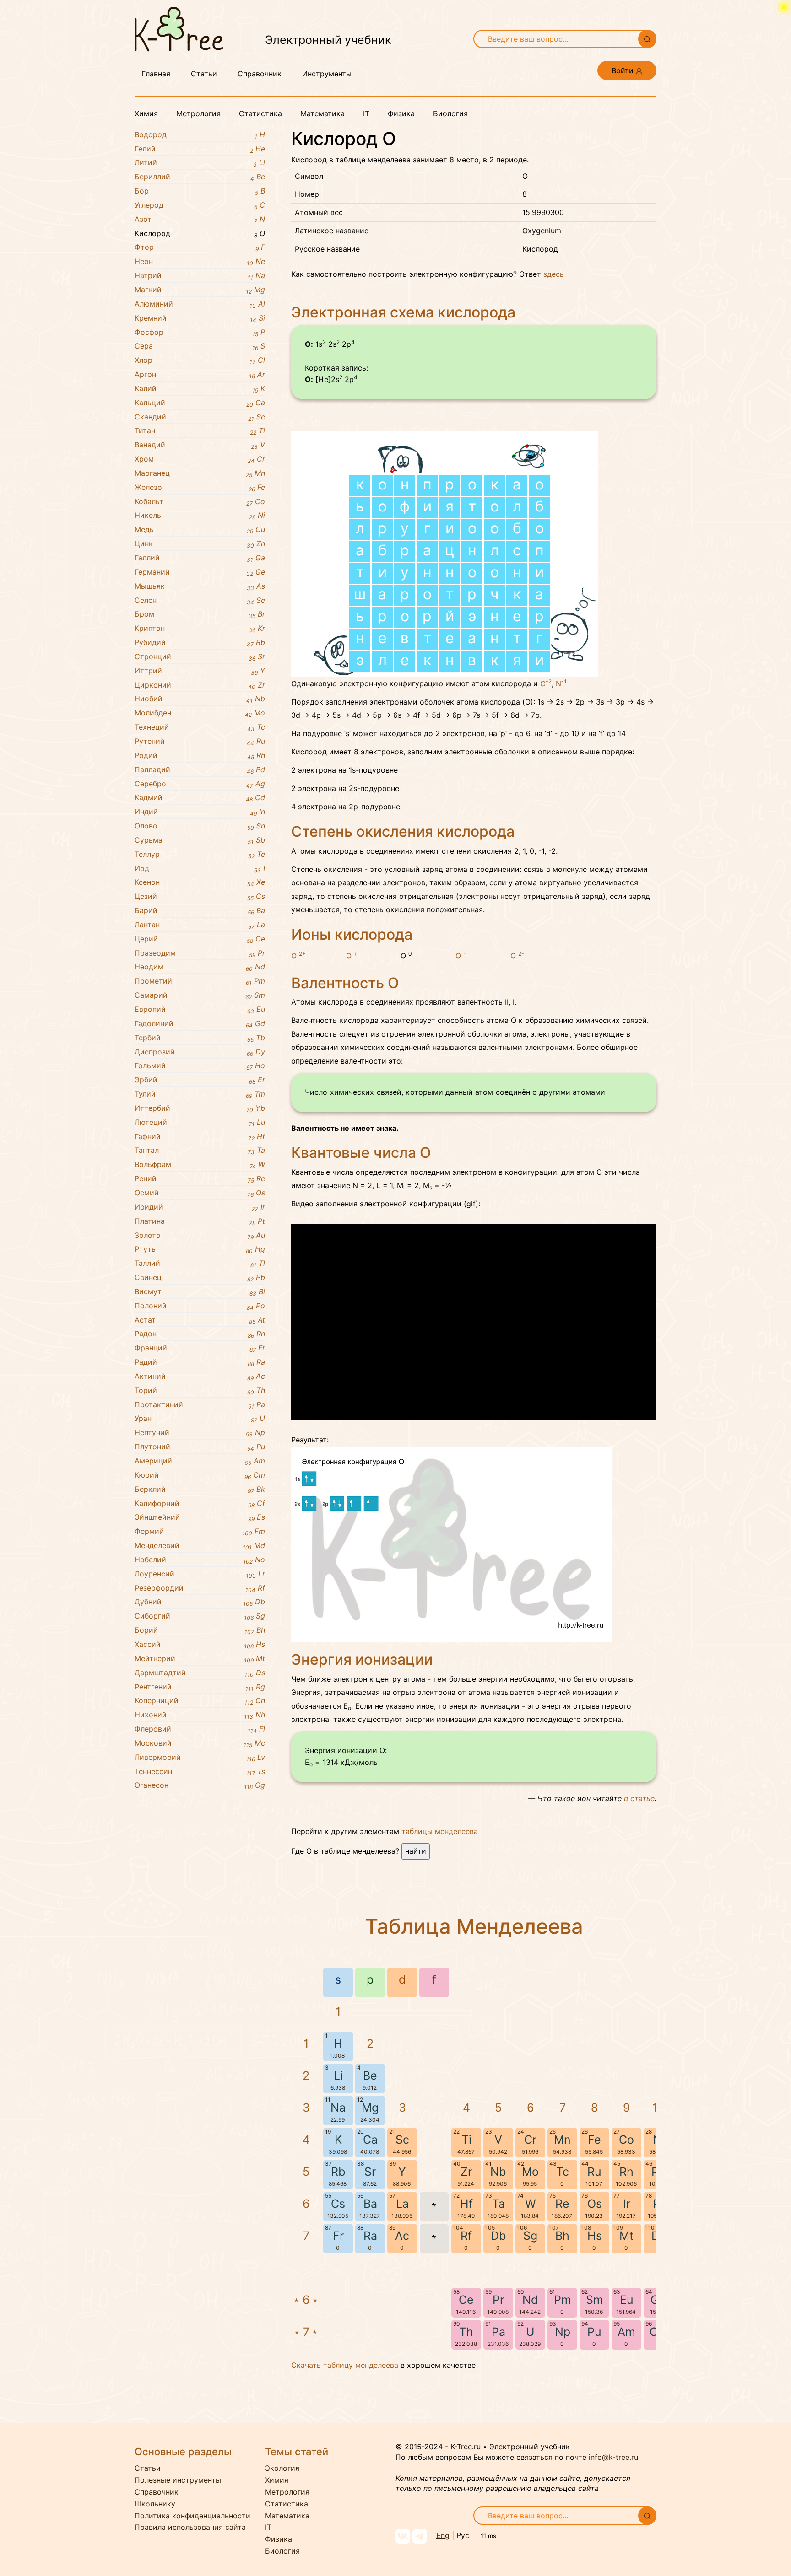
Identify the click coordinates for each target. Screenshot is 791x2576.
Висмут (200, 1292)
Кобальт (200, 502)
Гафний (200, 1137)
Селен (200, 601)
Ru (594, 2172)
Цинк (200, 544)
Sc (402, 2140)
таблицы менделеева (440, 1831)
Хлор (200, 360)
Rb (338, 2172)
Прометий (200, 981)
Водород (200, 135)
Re (562, 2204)
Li (338, 2076)
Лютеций (200, 1123)
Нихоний (200, 1715)
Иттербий (200, 1108)
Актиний (200, 1377)
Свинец (200, 1278)
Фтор (200, 247)
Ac (402, 2236)
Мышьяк (200, 586)
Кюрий (200, 1475)
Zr (466, 2172)
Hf (466, 2204)
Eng (443, 2535)
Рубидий (200, 643)
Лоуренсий (200, 1574)
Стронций (200, 657)
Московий (200, 1743)
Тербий (200, 1038)
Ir (627, 2204)
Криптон (200, 629)
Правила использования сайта (190, 2527)
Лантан (200, 925)
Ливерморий (200, 1758)
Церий (200, 939)
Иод (200, 869)
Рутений (200, 742)
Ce (466, 2300)
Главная (156, 74)
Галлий (200, 558)
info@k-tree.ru (613, 2457)
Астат (200, 1320)
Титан (200, 431)
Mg (370, 2108)
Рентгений (200, 1687)
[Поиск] (647, 39)
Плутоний (200, 1447)
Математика (322, 113)
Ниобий (200, 699)
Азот (200, 220)
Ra (370, 2236)
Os (595, 2204)
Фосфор (200, 333)
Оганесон (200, 1785)
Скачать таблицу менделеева (345, 2365)
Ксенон (200, 882)
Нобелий (200, 1560)
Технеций (200, 727)
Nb (498, 2172)
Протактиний (200, 1405)
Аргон (200, 375)
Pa (498, 2332)
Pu (594, 2332)
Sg (530, 2236)
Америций (200, 1461)
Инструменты (327, 74)
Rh (626, 2172)
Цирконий (200, 685)
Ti (466, 2140)
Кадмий (200, 798)
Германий (200, 572)
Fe (594, 2140)
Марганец (200, 473)
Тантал (200, 1151)
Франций (200, 1348)
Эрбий (200, 1080)
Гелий (200, 149)
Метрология (198, 113)
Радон (200, 1334)
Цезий (200, 897)
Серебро (200, 784)
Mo (530, 2172)
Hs (595, 2236)
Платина (200, 1221)
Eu (627, 2300)
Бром (200, 614)
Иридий (200, 1207)
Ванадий (200, 445)
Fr (338, 2236)
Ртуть (200, 1249)
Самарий (200, 995)
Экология (282, 2468)
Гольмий (200, 1066)
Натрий (200, 276)
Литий (200, 163)
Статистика (260, 113)
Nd (530, 2300)
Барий (200, 911)
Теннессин (200, 1772)
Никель (200, 516)
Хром (200, 459)
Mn (562, 2140)
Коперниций (200, 1701)
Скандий (200, 417)
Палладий (200, 770)
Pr (498, 2300)
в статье (639, 1798)
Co (626, 2140)
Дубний (200, 1602)
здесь (554, 274)
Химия (146, 113)
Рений (200, 1179)
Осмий (200, 1193)
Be (370, 2076)
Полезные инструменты (178, 2480)
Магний (200, 290)
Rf (466, 2236)
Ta (498, 2204)
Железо (200, 488)
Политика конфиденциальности (192, 2516)
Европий (200, 1010)
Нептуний (200, 1433)
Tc (563, 2172)
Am (626, 2332)
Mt (626, 2236)
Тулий (200, 1094)
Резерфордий (200, 1588)
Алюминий (200, 304)
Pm (563, 2300)
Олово (200, 826)
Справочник (260, 74)
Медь (200, 530)
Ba (370, 2204)
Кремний (200, 318)
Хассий (200, 1645)
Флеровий (200, 1729)
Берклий (200, 1490)
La (402, 2204)
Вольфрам (200, 1165)
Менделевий (200, 1546)
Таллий (200, 1264)
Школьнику (155, 2504)
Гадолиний (200, 1024)
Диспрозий (200, 1052)
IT (366, 113)
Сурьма (200, 840)
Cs (338, 2204)
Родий (200, 756)
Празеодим (200, 953)
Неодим (200, 967)
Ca (370, 2140)
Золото (200, 1236)
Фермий (200, 1532)
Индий (200, 812)
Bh (562, 2236)
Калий (200, 389)
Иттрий (200, 671)
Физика (401, 113)
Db (498, 2236)
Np (563, 2332)
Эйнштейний (200, 1517)
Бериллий (200, 177)
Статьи (204, 74)
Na (338, 2108)
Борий (200, 1630)
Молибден (200, 713)
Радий (200, 1362)
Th (466, 2332)
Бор (200, 191)
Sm (595, 2300)
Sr (370, 2172)
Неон (200, 262)
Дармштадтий (200, 1673)
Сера (200, 346)
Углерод (200, 205)
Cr (530, 2140)
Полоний (200, 1306)
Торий (200, 1391)
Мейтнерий (200, 1659)
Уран (200, 1419)
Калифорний (200, 1504)
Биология (450, 113)
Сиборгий (200, 1616)
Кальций (200, 403)
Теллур (200, 855)
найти (416, 1851)
